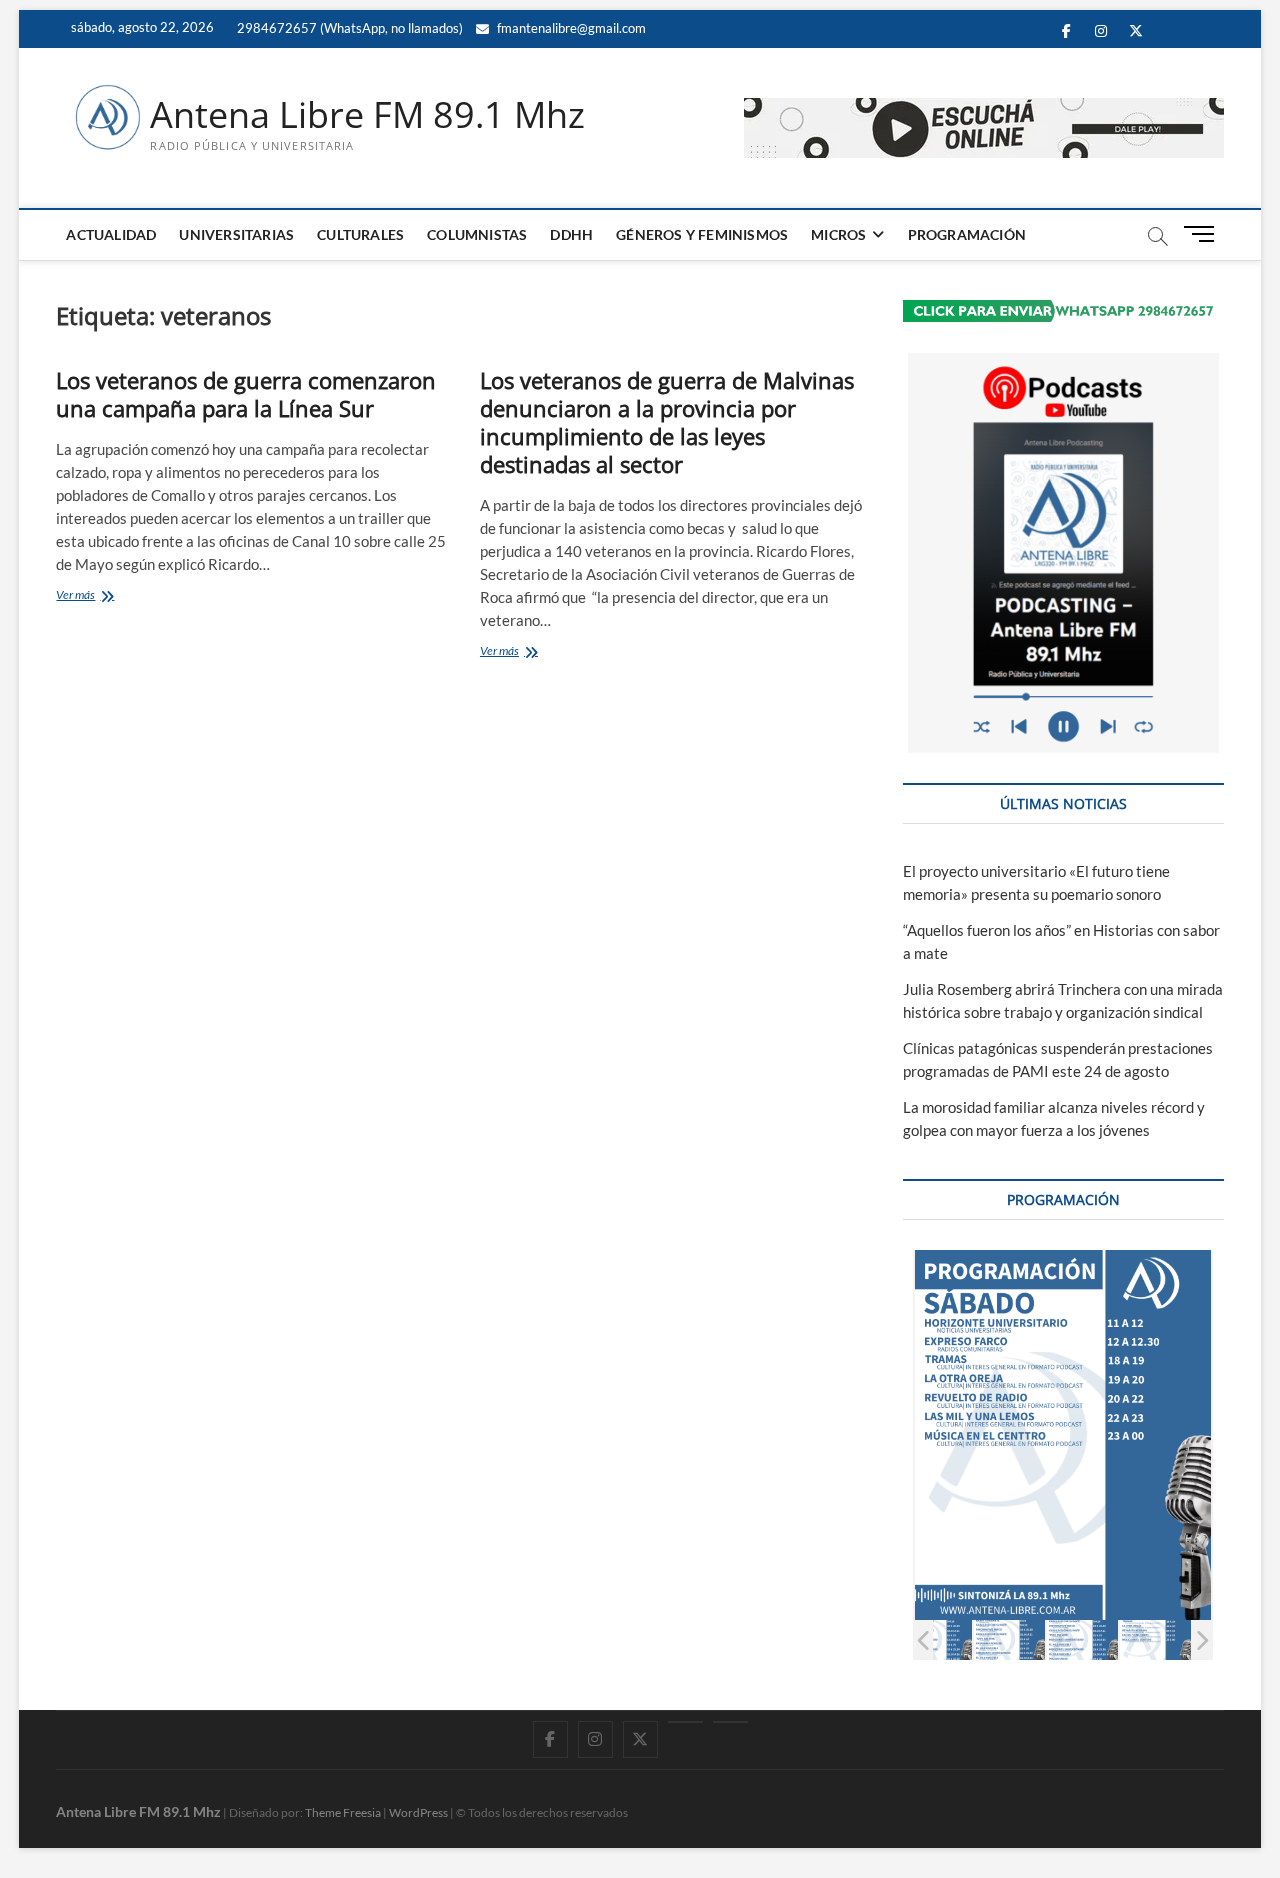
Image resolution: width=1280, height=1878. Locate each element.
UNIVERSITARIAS (236, 234)
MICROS (838, 234)
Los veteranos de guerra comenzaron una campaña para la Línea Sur (246, 394)
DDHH (571, 234)
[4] (1009, 1639)
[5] (1082, 1639)
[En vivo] (730, 1722)
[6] (1155, 1639)
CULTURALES (360, 234)
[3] (936, 1639)
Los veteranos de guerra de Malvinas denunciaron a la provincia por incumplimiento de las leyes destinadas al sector (667, 422)
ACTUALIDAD (111, 234)
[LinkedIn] (685, 1722)
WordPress (418, 1812)
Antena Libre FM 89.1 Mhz (367, 115)
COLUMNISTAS (477, 234)
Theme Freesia (343, 1812)
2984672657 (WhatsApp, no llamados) (348, 28)
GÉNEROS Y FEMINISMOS (702, 234)
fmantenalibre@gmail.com (570, 28)
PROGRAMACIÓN (967, 234)
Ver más (104, 596)
